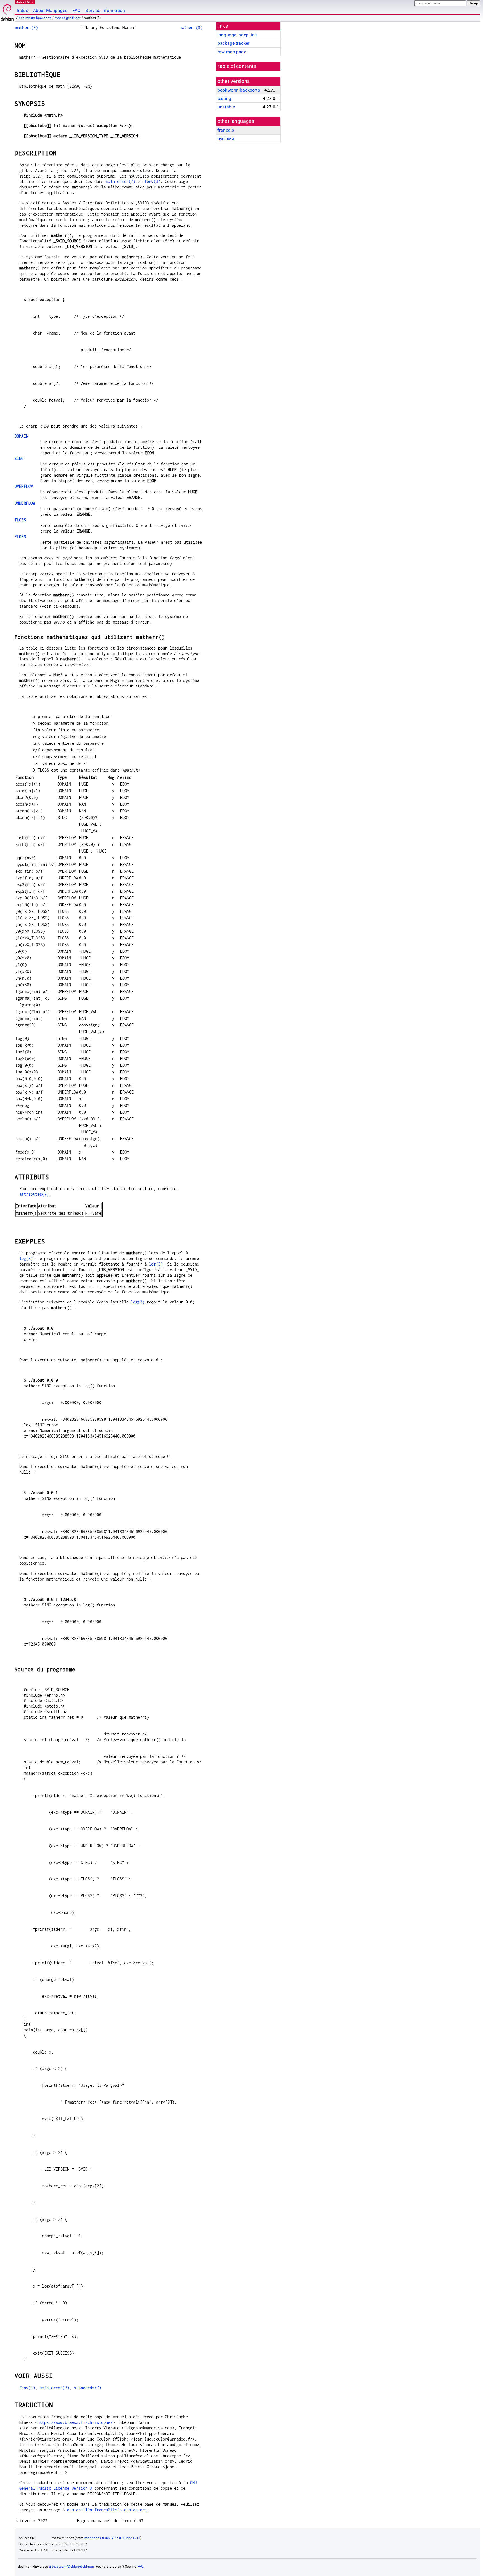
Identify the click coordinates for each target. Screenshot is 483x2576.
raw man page (232, 52)
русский (226, 139)
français (226, 130)
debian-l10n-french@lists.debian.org (107, 2510)
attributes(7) (34, 1194)
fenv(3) (152, 181)
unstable (226, 107)
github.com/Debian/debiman (72, 2567)
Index (23, 10)
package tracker (233, 43)
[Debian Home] (7, 11)
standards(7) (87, 2388)
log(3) (26, 1258)
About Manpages (50, 10)
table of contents (237, 66)
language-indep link (237, 35)
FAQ (76, 10)
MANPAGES (25, 2)
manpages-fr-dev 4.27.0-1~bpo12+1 (112, 2538)
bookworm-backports (35, 18)
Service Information (105, 10)
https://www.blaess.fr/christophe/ (75, 2422)
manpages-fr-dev (68, 18)
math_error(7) (120, 181)
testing (224, 98)
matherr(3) (27, 28)
